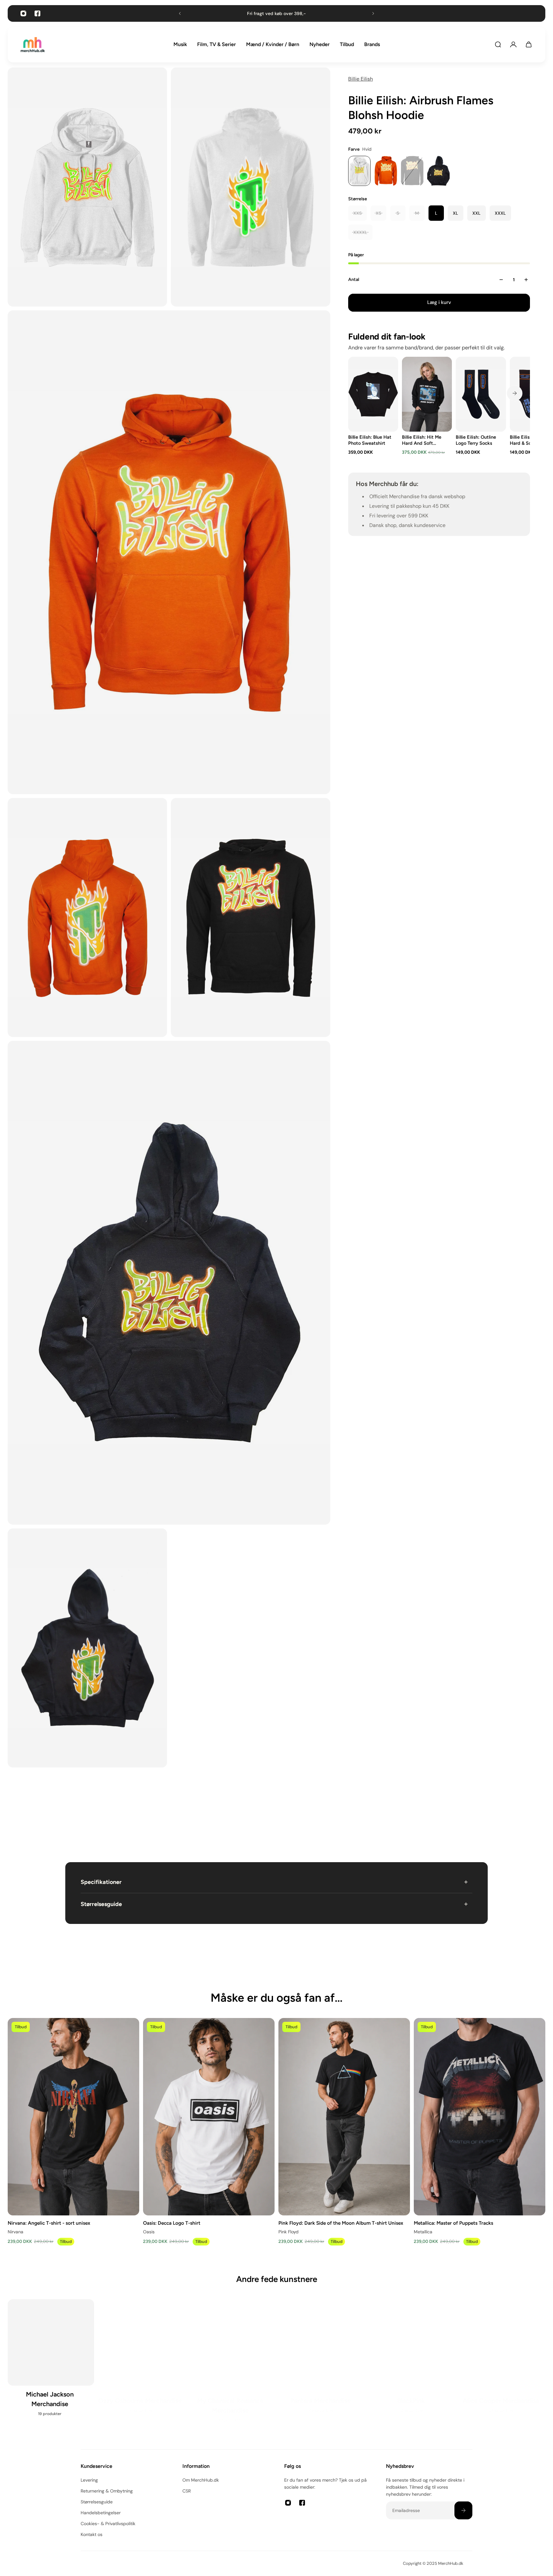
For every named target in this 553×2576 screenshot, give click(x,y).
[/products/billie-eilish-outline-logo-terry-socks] (481, 394)
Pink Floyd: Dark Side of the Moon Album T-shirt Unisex (341, 2223)
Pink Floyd (289, 2232)
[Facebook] (37, 13)
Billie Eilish (361, 79)
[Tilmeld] (463, 2510)
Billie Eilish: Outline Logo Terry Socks (476, 440)
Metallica (423, 2232)
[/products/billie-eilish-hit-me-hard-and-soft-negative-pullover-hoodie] (427, 394)
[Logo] (33, 45)
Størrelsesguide (101, 1904)
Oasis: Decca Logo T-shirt (172, 2223)
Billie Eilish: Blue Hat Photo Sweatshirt (370, 440)
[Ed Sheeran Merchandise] (412, 2363)
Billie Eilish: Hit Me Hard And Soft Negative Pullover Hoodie (422, 440)
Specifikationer (101, 1882)
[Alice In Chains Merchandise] (51, 2363)
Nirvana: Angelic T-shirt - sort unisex (49, 2223)
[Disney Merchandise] (322, 2363)
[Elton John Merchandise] (502, 2363)
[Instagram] (23, 13)
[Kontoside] (513, 44)
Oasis (149, 2232)
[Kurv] (529, 44)
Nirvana (16, 2232)
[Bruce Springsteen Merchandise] (231, 2368)
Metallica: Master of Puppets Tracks (453, 2223)
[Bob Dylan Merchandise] (141, 2363)
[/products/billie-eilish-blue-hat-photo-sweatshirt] (373, 394)
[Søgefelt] (498, 44)
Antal (354, 279)
